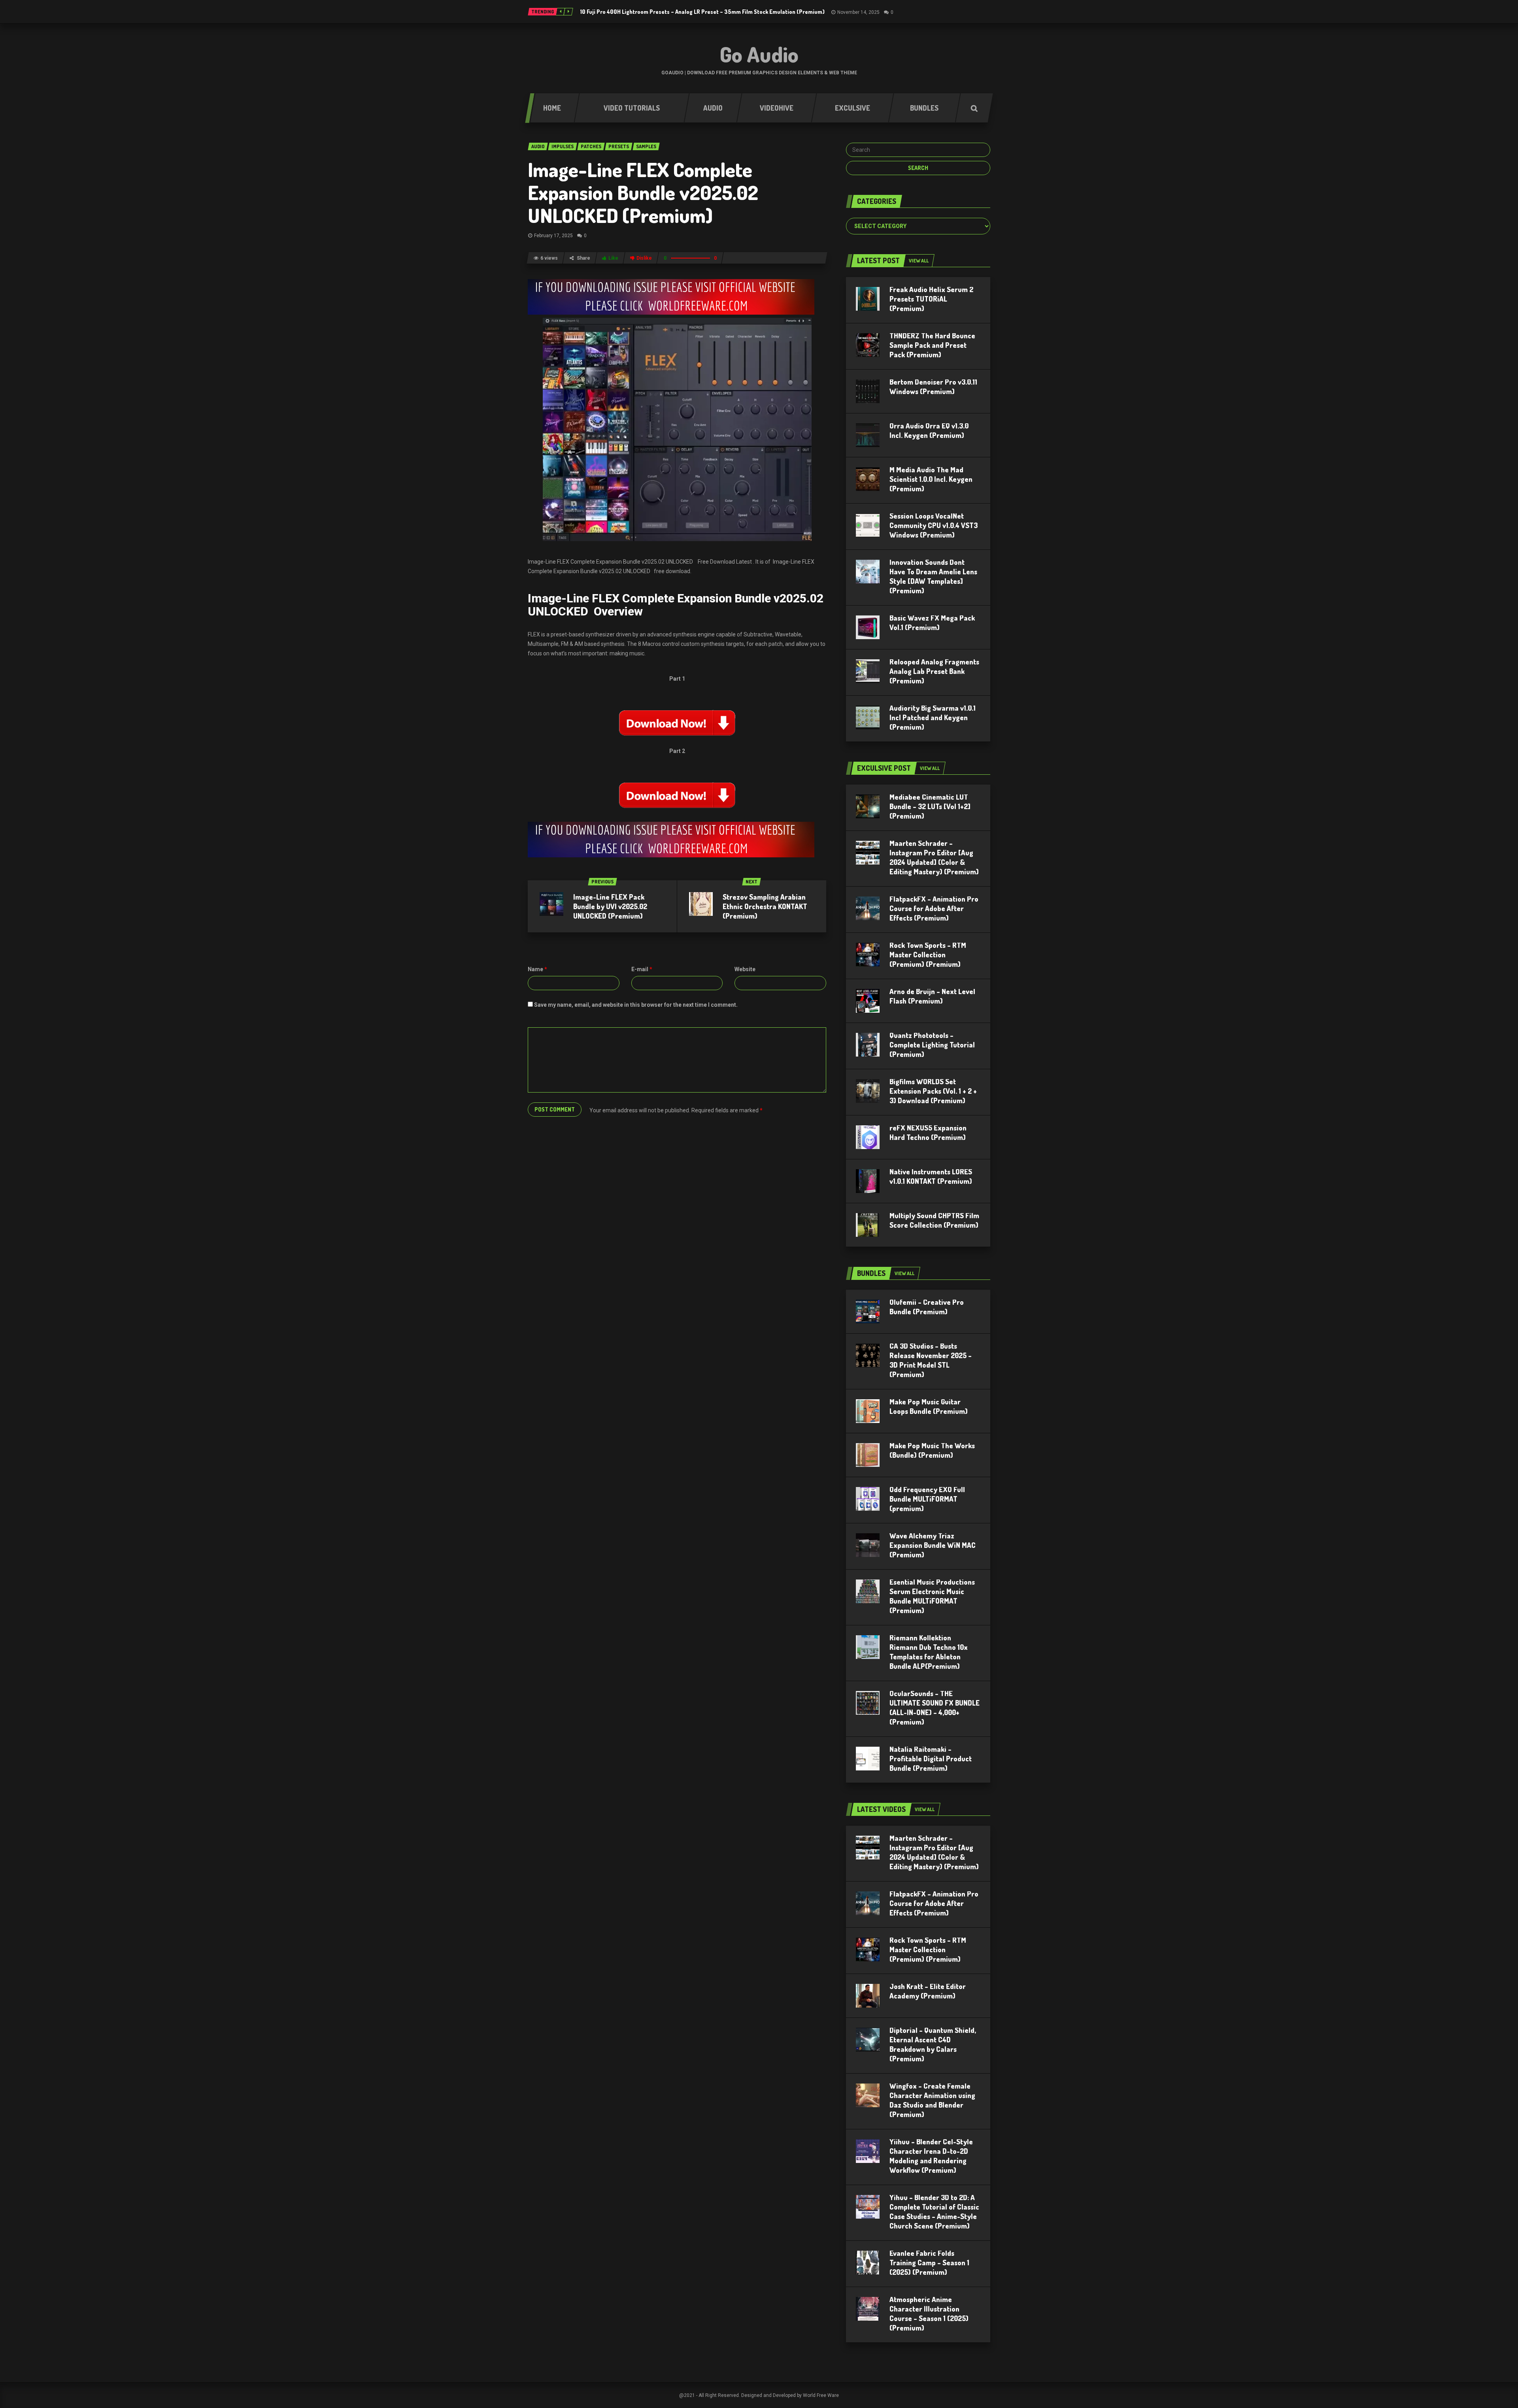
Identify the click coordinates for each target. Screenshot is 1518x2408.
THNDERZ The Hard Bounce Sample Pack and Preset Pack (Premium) (932, 345)
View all (919, 261)
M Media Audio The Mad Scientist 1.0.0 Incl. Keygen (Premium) (931, 479)
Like (613, 258)
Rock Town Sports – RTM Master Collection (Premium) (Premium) (928, 955)
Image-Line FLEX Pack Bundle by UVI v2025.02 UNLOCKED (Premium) (610, 906)
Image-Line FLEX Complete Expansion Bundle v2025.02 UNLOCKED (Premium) (643, 192)
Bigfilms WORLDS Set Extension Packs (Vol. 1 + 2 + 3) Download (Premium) (933, 1091)
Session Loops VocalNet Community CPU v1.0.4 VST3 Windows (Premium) (934, 525)
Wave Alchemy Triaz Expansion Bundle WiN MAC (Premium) (933, 1545)
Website (745, 969)
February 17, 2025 (553, 236)
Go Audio (759, 54)
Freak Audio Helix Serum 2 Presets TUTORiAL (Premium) (931, 299)
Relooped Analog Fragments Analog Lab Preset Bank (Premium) (934, 671)
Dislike (644, 258)
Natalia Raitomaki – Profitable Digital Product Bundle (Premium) (931, 1759)
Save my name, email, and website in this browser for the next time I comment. (636, 1005)
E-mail (642, 969)
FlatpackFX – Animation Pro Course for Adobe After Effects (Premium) (934, 908)
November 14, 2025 (858, 12)
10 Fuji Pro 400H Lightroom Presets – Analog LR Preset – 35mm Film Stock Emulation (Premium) (702, 12)
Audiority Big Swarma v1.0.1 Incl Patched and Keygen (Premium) (933, 717)
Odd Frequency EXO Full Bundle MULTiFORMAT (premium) (927, 1499)
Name (537, 969)
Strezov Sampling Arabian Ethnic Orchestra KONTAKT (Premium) (765, 906)
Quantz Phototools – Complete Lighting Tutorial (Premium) (932, 1045)
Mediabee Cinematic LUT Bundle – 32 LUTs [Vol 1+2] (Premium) (930, 806)
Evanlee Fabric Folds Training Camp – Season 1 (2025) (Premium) (929, 2263)
